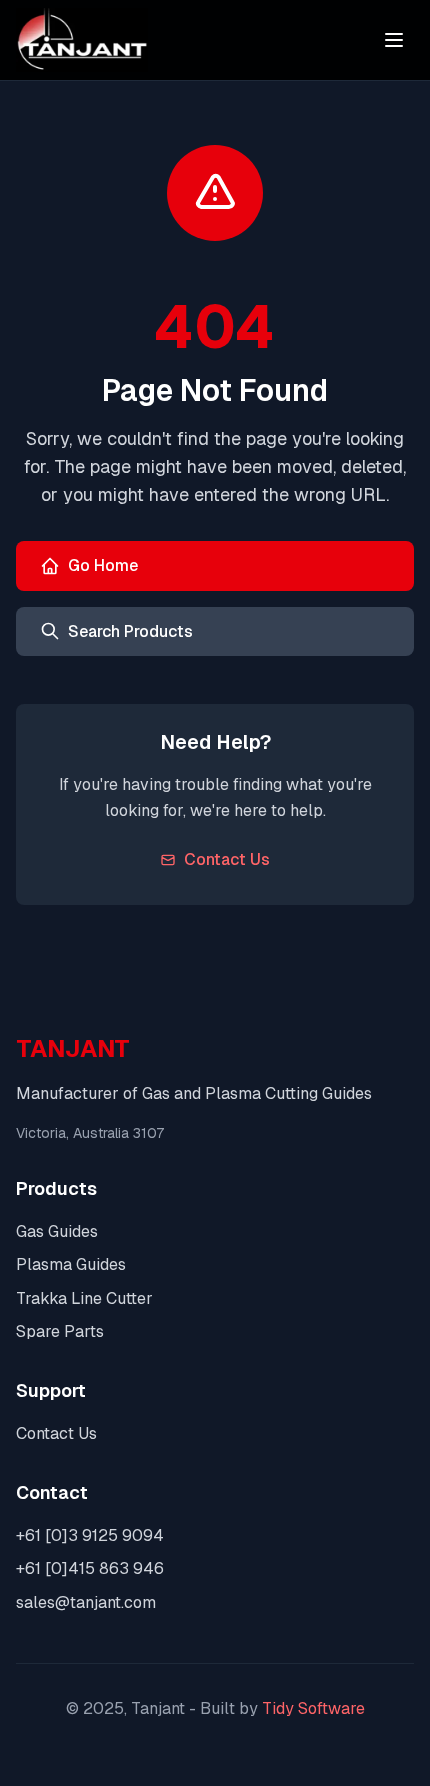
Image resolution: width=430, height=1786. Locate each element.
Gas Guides (57, 1231)
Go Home (103, 565)
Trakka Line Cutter (84, 1298)
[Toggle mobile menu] (394, 40)
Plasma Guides (71, 1264)
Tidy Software (313, 1708)
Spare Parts (60, 1331)
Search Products (130, 631)
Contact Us (227, 859)
